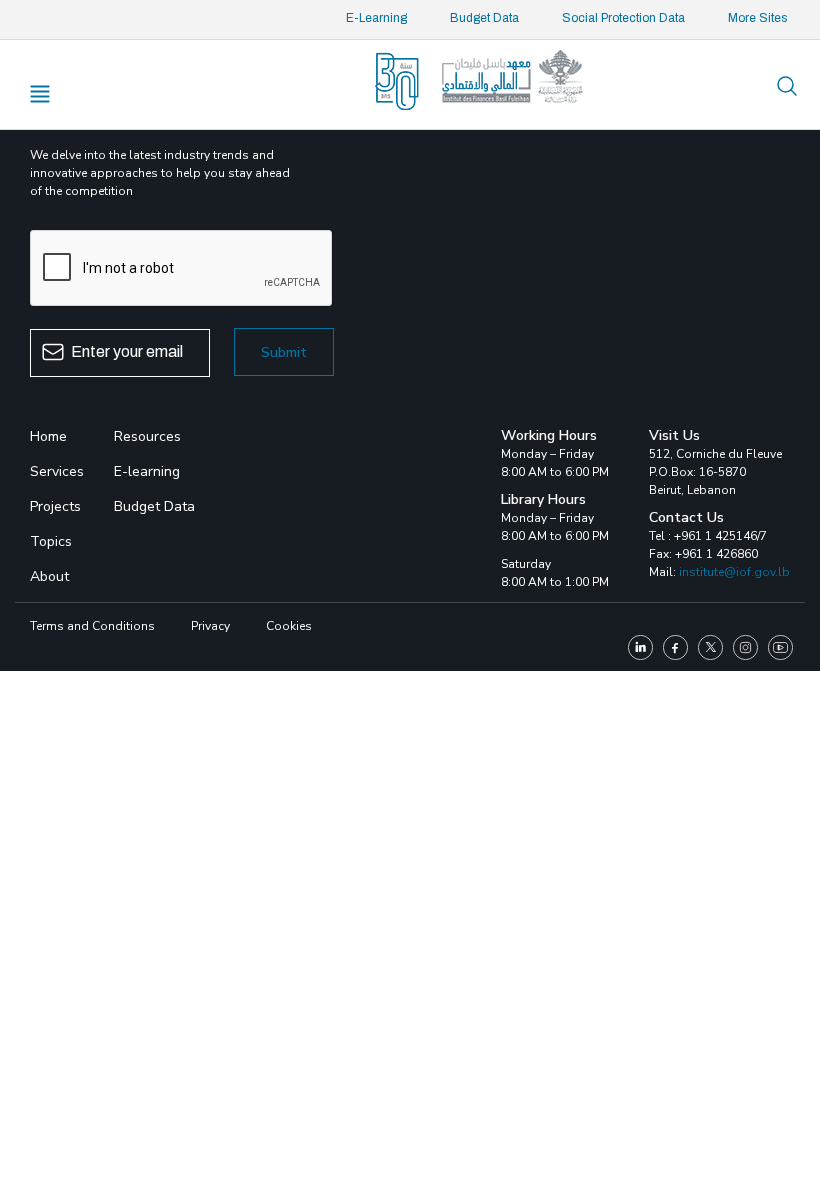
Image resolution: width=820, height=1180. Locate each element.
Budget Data (484, 18)
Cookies (289, 626)
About (49, 576)
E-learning (147, 471)
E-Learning (376, 18)
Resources (147, 436)
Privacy (210, 626)
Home (48, 436)
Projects (55, 506)
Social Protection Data (623, 18)
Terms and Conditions (92, 626)
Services (57, 471)
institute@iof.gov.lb (734, 572)
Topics (51, 541)
